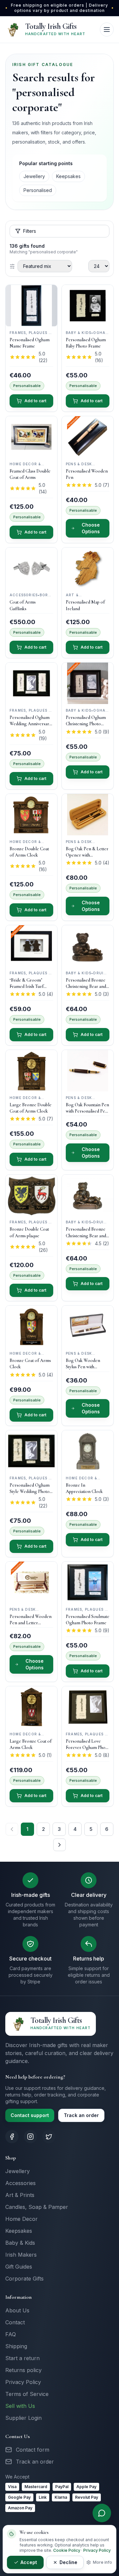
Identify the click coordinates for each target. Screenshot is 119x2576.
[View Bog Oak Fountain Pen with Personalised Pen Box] (88, 1071)
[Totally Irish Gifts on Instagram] (30, 2137)
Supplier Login (23, 2418)
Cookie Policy (67, 2550)
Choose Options (91, 528)
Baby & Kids (20, 2243)
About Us (17, 2310)
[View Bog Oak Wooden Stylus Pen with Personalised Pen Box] (88, 1326)
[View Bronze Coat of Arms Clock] (31, 1326)
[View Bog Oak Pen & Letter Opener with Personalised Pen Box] (88, 815)
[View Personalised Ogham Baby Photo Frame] (88, 306)
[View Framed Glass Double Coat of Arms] (31, 437)
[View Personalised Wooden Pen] (88, 437)
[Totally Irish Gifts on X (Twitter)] (49, 2137)
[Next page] (59, 1845)
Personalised (38, 190)
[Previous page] (12, 1829)
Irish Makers (21, 2255)
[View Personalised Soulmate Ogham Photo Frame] (88, 1582)
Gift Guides (19, 2267)
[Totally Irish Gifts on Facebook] (12, 2137)
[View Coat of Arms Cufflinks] (31, 568)
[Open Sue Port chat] (102, 2513)
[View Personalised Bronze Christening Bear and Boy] (88, 1195)
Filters (30, 231)
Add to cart (35, 401)
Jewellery (34, 176)
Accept (29, 2562)
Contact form (33, 2450)
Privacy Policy (23, 2382)
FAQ (11, 2334)
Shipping (16, 2346)
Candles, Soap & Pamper (37, 2207)
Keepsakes (68, 176)
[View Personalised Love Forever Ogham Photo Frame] (88, 1707)
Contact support (30, 2115)
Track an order (81, 2115)
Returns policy (23, 2370)
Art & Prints (20, 2195)
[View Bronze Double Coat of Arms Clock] (31, 815)
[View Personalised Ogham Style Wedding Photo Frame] (31, 1451)
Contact (15, 2322)
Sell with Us (20, 2406)
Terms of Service (27, 2394)
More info (102, 2562)
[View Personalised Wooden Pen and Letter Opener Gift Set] (31, 1582)
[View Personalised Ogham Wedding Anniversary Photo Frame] (31, 683)
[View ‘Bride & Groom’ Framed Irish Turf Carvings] (31, 946)
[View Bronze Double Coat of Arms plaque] (31, 1195)
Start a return (22, 2358)
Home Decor (21, 2219)
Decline (68, 2562)
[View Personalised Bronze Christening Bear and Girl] (88, 946)
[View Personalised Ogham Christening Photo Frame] (88, 683)
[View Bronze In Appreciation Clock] (88, 1451)
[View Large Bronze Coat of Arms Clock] (31, 1707)
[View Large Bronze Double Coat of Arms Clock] (31, 1071)
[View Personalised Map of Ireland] (88, 568)
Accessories (20, 2183)
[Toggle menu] (107, 30)
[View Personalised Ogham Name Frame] (31, 306)
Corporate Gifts (24, 2279)
